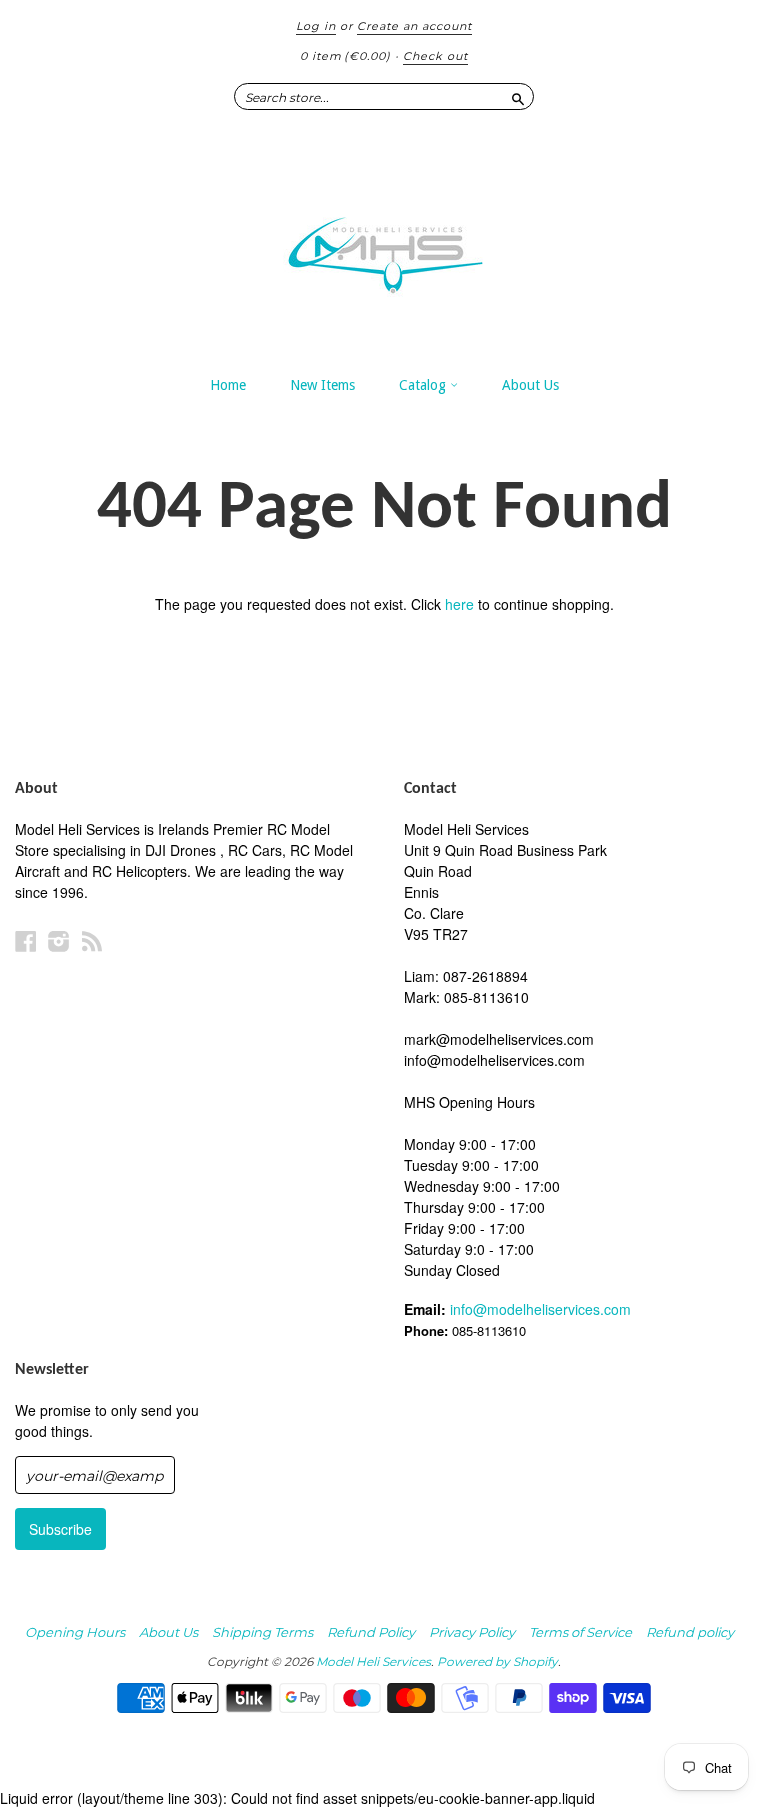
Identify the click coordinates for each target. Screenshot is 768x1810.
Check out (435, 56)
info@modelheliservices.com (540, 1309)
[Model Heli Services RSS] (92, 940)
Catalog (424, 385)
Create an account (414, 26)
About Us (530, 385)
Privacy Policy (472, 1632)
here (459, 604)
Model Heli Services (373, 1661)
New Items (322, 385)
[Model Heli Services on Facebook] (26, 940)
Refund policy (690, 1632)
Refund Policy (371, 1632)
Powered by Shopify (497, 1661)
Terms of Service (580, 1632)
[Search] (518, 96)
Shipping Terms (262, 1632)
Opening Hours (75, 1632)
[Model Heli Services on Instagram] (59, 940)
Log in (316, 26)
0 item (345, 56)
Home (228, 385)
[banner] (384, 245)
